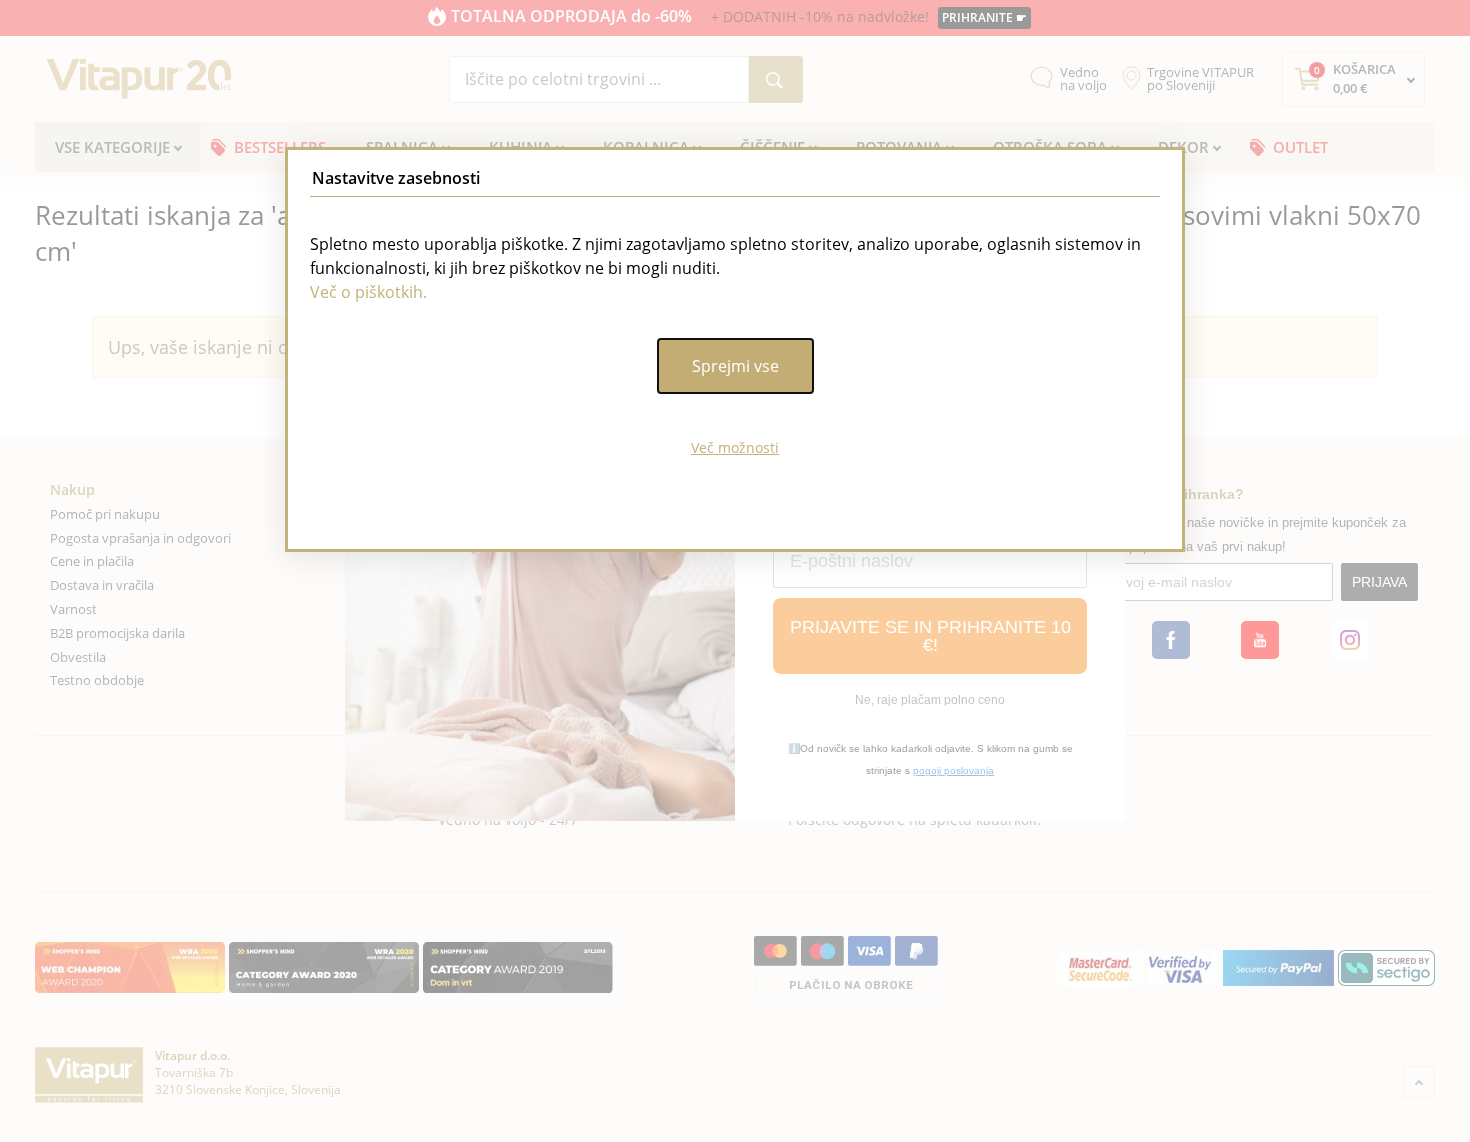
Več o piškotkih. (368, 292)
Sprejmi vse (735, 366)
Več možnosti (735, 447)
